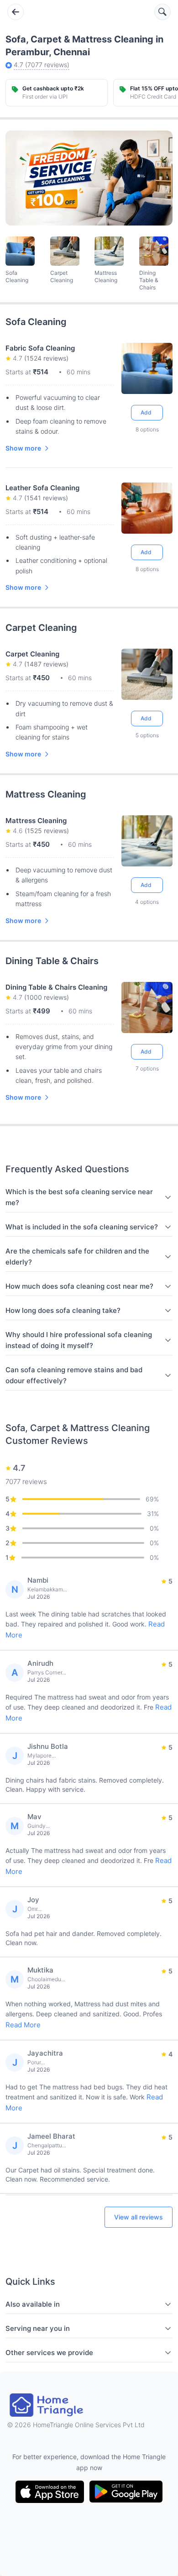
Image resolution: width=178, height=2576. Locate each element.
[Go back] (16, 12)
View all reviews (139, 2217)
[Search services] (162, 12)
